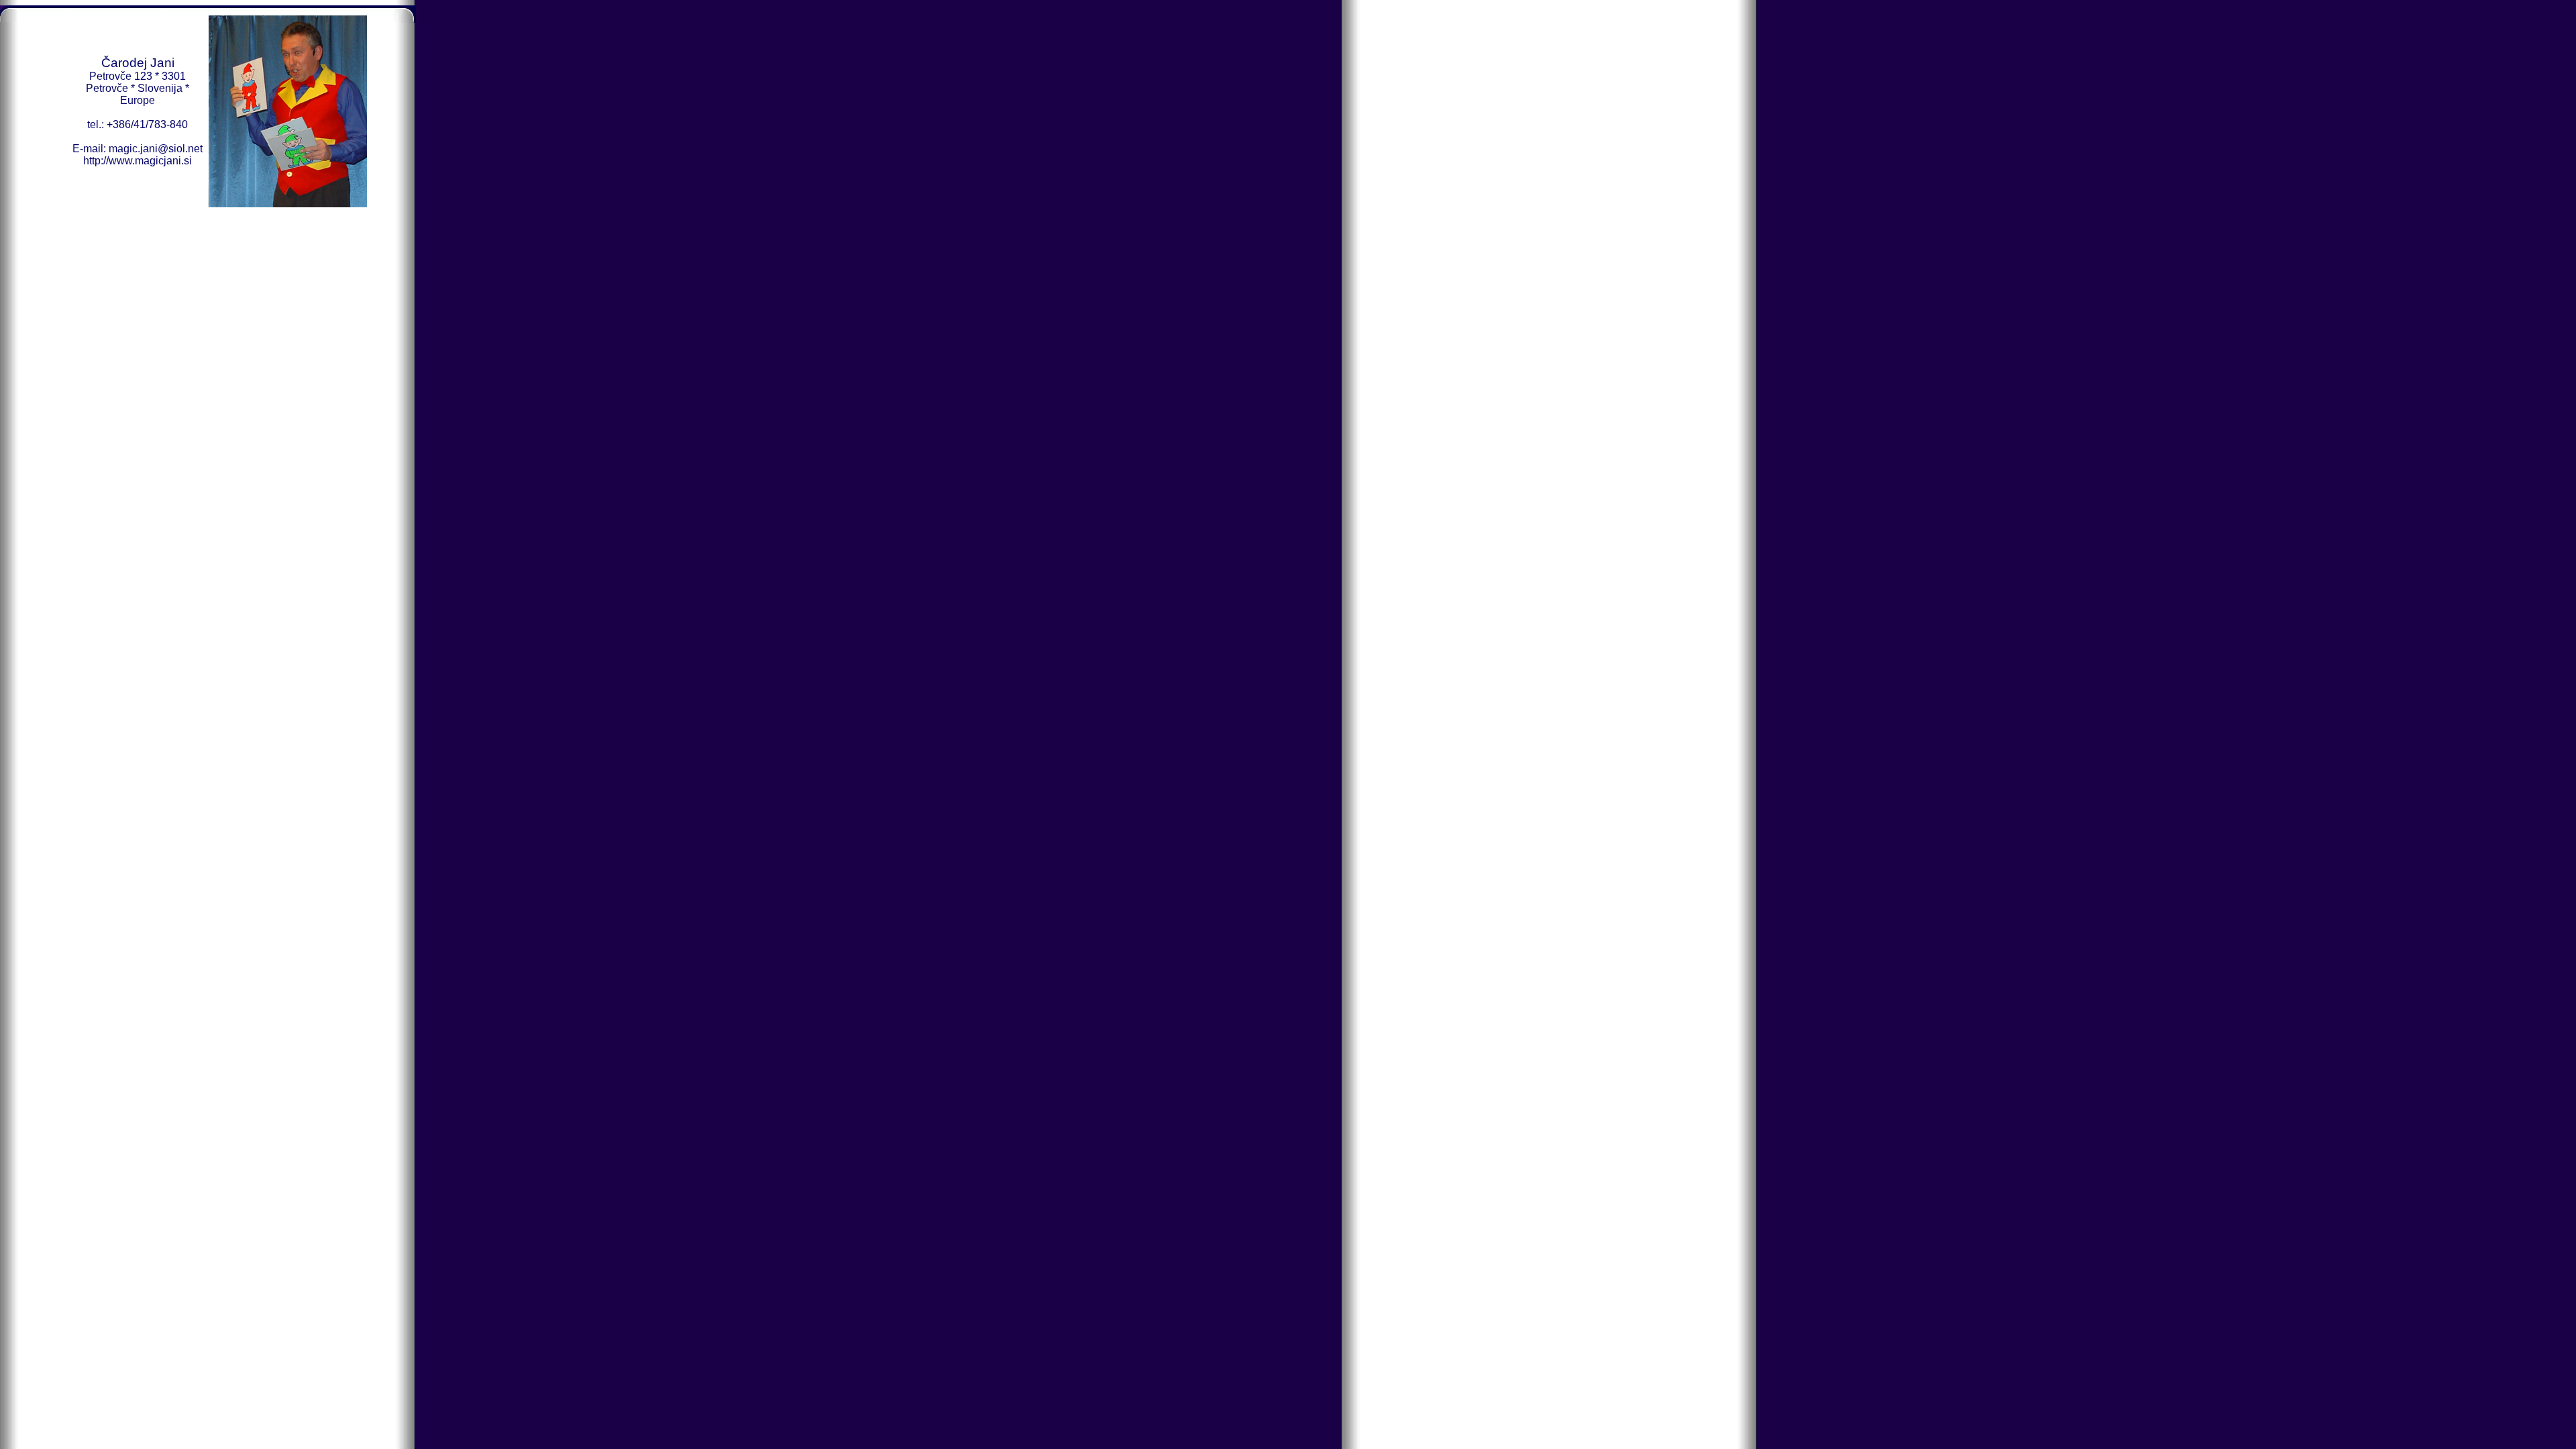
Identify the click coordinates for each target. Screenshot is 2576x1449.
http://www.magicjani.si (138, 161)
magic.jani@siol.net (156, 149)
